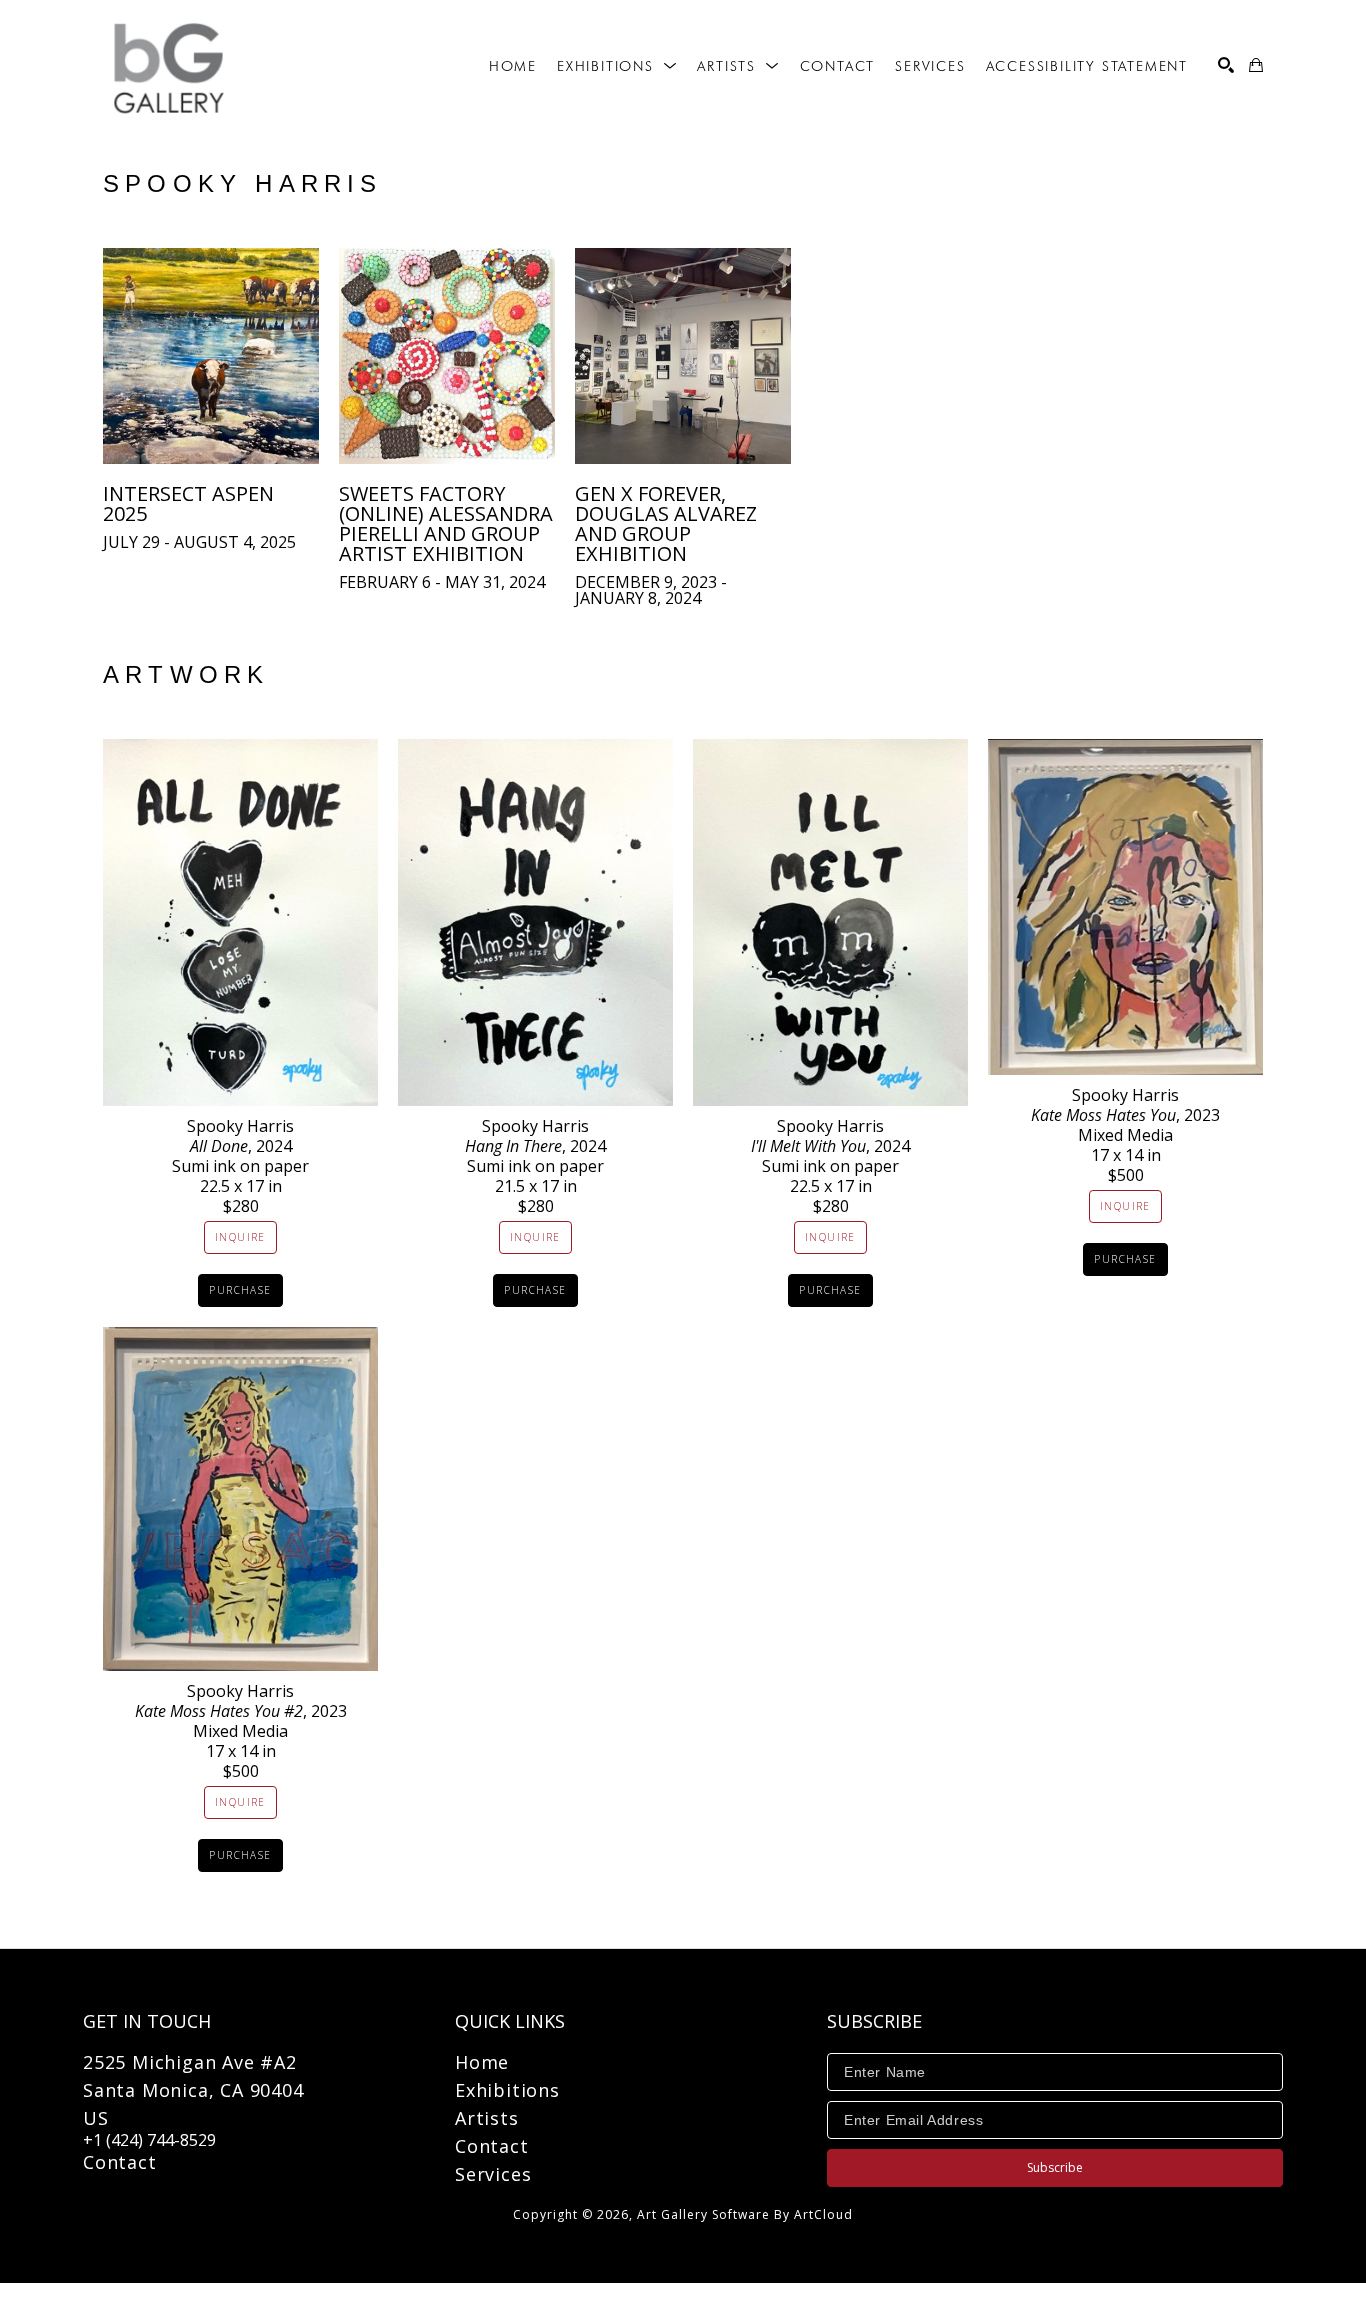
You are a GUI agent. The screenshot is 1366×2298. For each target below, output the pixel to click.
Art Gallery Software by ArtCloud (745, 2214)
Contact (120, 2162)
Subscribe (1055, 2167)
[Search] (1226, 65)
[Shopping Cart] (1256, 65)
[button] (617, 66)
